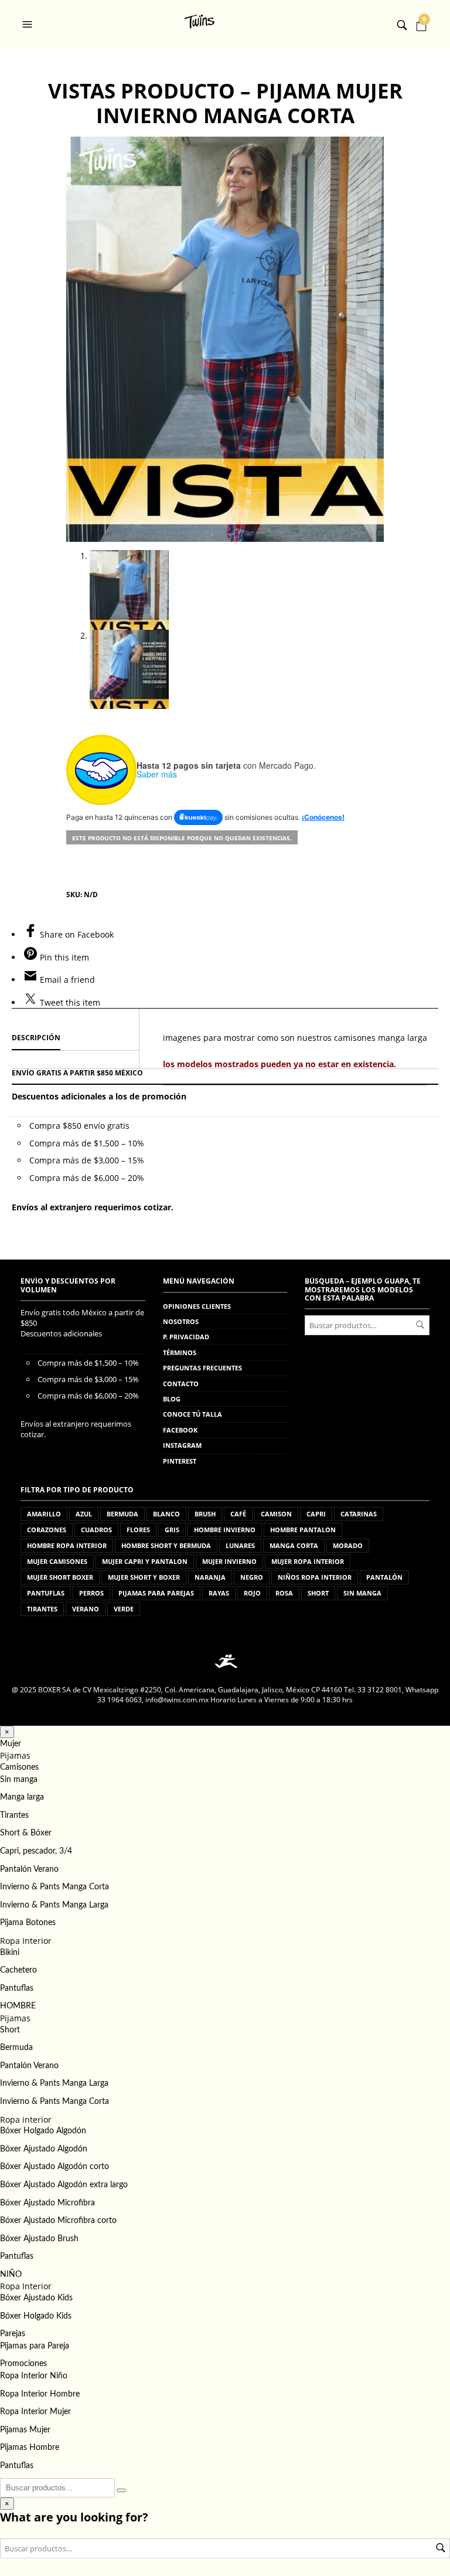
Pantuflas (17, 1988)
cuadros (96, 1530)
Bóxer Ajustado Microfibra (47, 2203)
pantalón (384, 1577)
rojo (252, 1593)
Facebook (180, 1430)
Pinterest (180, 1461)
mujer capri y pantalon (145, 1561)
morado (348, 1545)
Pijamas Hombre (30, 2448)
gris (172, 1530)
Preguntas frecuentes (202, 1368)
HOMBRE (18, 2006)
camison (276, 1514)
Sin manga (19, 1780)
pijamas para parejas (156, 1593)
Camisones (19, 1767)
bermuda (122, 1514)
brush (205, 1514)
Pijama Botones (28, 1923)
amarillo (44, 1514)
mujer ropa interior (308, 1561)
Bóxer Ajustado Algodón (44, 2149)
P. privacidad (186, 1337)
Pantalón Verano (29, 1869)
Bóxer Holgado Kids (36, 2316)
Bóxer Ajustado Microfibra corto (58, 2221)
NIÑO (11, 2275)
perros (91, 1593)
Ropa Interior (26, 1941)
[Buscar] (121, 2490)
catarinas (359, 1514)
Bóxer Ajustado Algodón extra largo (64, 2185)
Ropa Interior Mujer (35, 2412)
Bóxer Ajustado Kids (36, 2298)
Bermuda (16, 2048)
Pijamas (15, 1755)
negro (252, 1577)
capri (316, 1514)
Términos (180, 1353)
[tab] (75, 1038)
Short (10, 2030)
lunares (240, 1545)
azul (84, 1514)
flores (138, 1530)
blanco (166, 1514)
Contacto (181, 1384)
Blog (172, 1399)
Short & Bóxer (26, 1833)
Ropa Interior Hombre (40, 2394)
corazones (47, 1530)
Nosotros (181, 1321)
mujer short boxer (60, 1577)
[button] (29, 25)
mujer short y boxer (144, 1577)
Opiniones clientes (197, 1306)
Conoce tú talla (192, 1414)
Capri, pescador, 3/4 (36, 1851)
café (238, 1514)
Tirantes (14, 1815)
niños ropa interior (315, 1577)
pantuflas (46, 1593)
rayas (219, 1593)
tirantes (42, 1609)
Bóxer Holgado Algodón (43, 2131)
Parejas (13, 2334)
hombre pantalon (303, 1530)
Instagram (182, 1445)
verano (86, 1609)
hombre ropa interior (67, 1545)
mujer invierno (229, 1561)
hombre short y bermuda (166, 1545)
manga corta (294, 1545)
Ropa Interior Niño (34, 2376)
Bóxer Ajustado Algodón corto (54, 2167)
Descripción (36, 1038)
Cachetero (18, 1970)
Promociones (23, 2364)
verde (124, 1609)
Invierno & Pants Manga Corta (54, 1887)
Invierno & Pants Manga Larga (54, 1905)
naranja (210, 1577)
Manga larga (22, 1797)
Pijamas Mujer (25, 2430)
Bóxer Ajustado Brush (39, 2239)
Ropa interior (26, 2119)
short (318, 1593)
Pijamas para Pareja (35, 2346)
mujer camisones (57, 1561)
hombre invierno (225, 1530)
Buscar (420, 1325)
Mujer (11, 1744)
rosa (284, 1593)
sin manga (362, 1593)
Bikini (10, 1953)
